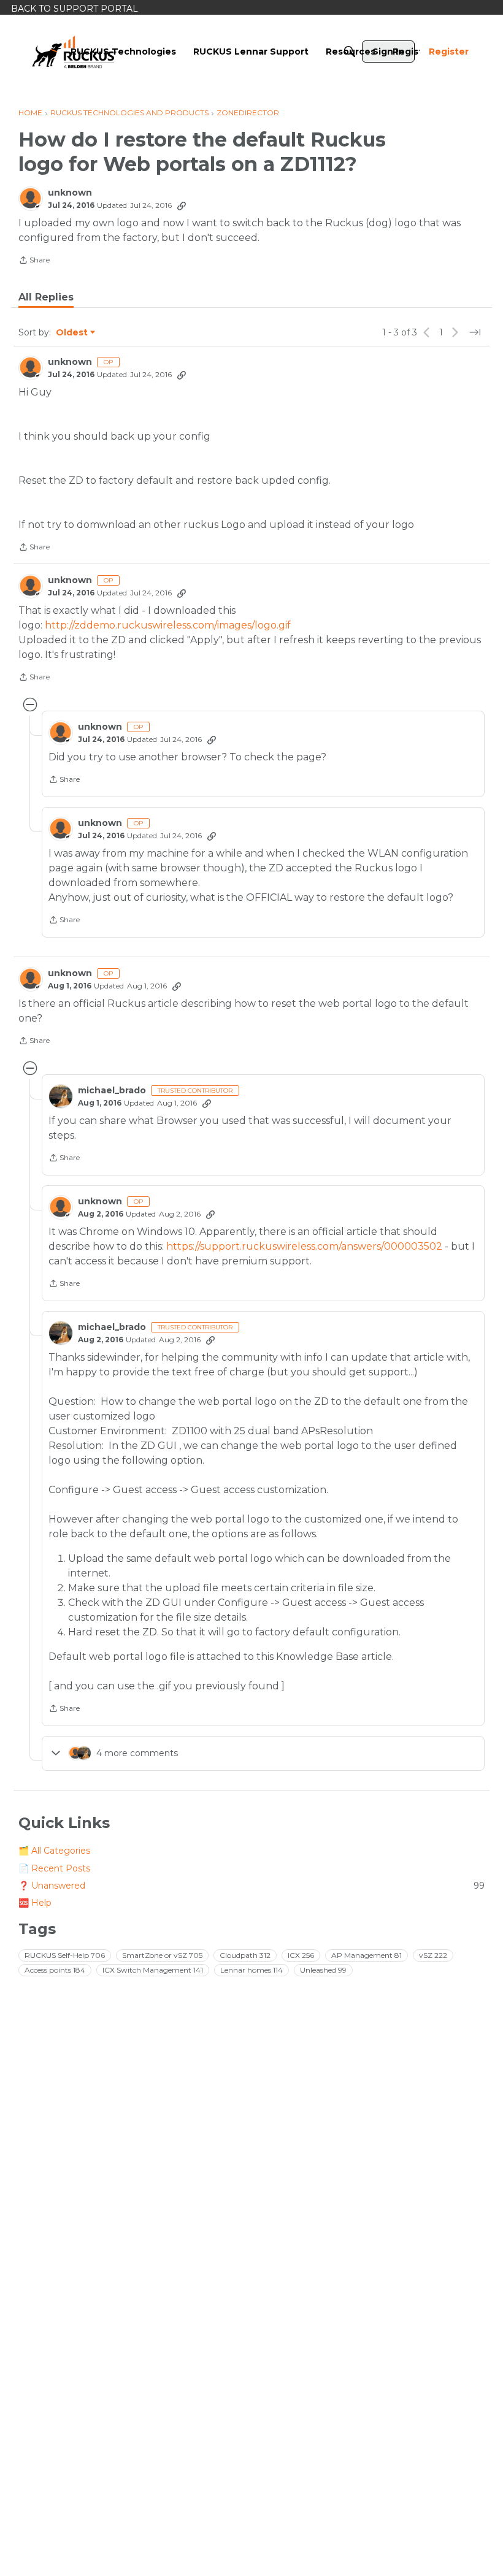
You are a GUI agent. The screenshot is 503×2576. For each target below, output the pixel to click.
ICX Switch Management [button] (153, 1970)
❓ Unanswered (251, 1886)
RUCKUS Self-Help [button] (65, 1955)
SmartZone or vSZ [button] (162, 1955)
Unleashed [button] (323, 1970)
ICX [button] (301, 1955)
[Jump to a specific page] (475, 332)
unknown (70, 193)
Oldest (72, 333)
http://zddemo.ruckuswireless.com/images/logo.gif (168, 625)
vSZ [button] (433, 1955)
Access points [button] (55, 1970)
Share (34, 261)
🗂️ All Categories (54, 1851)
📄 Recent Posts (54, 1868)
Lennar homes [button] (251, 1970)
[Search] (350, 52)
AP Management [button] (367, 1955)
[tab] (46, 297)
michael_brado (112, 1091)
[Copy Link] (182, 205)
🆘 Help (35, 1903)
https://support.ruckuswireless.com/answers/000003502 (304, 1246)
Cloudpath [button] (245, 1955)
